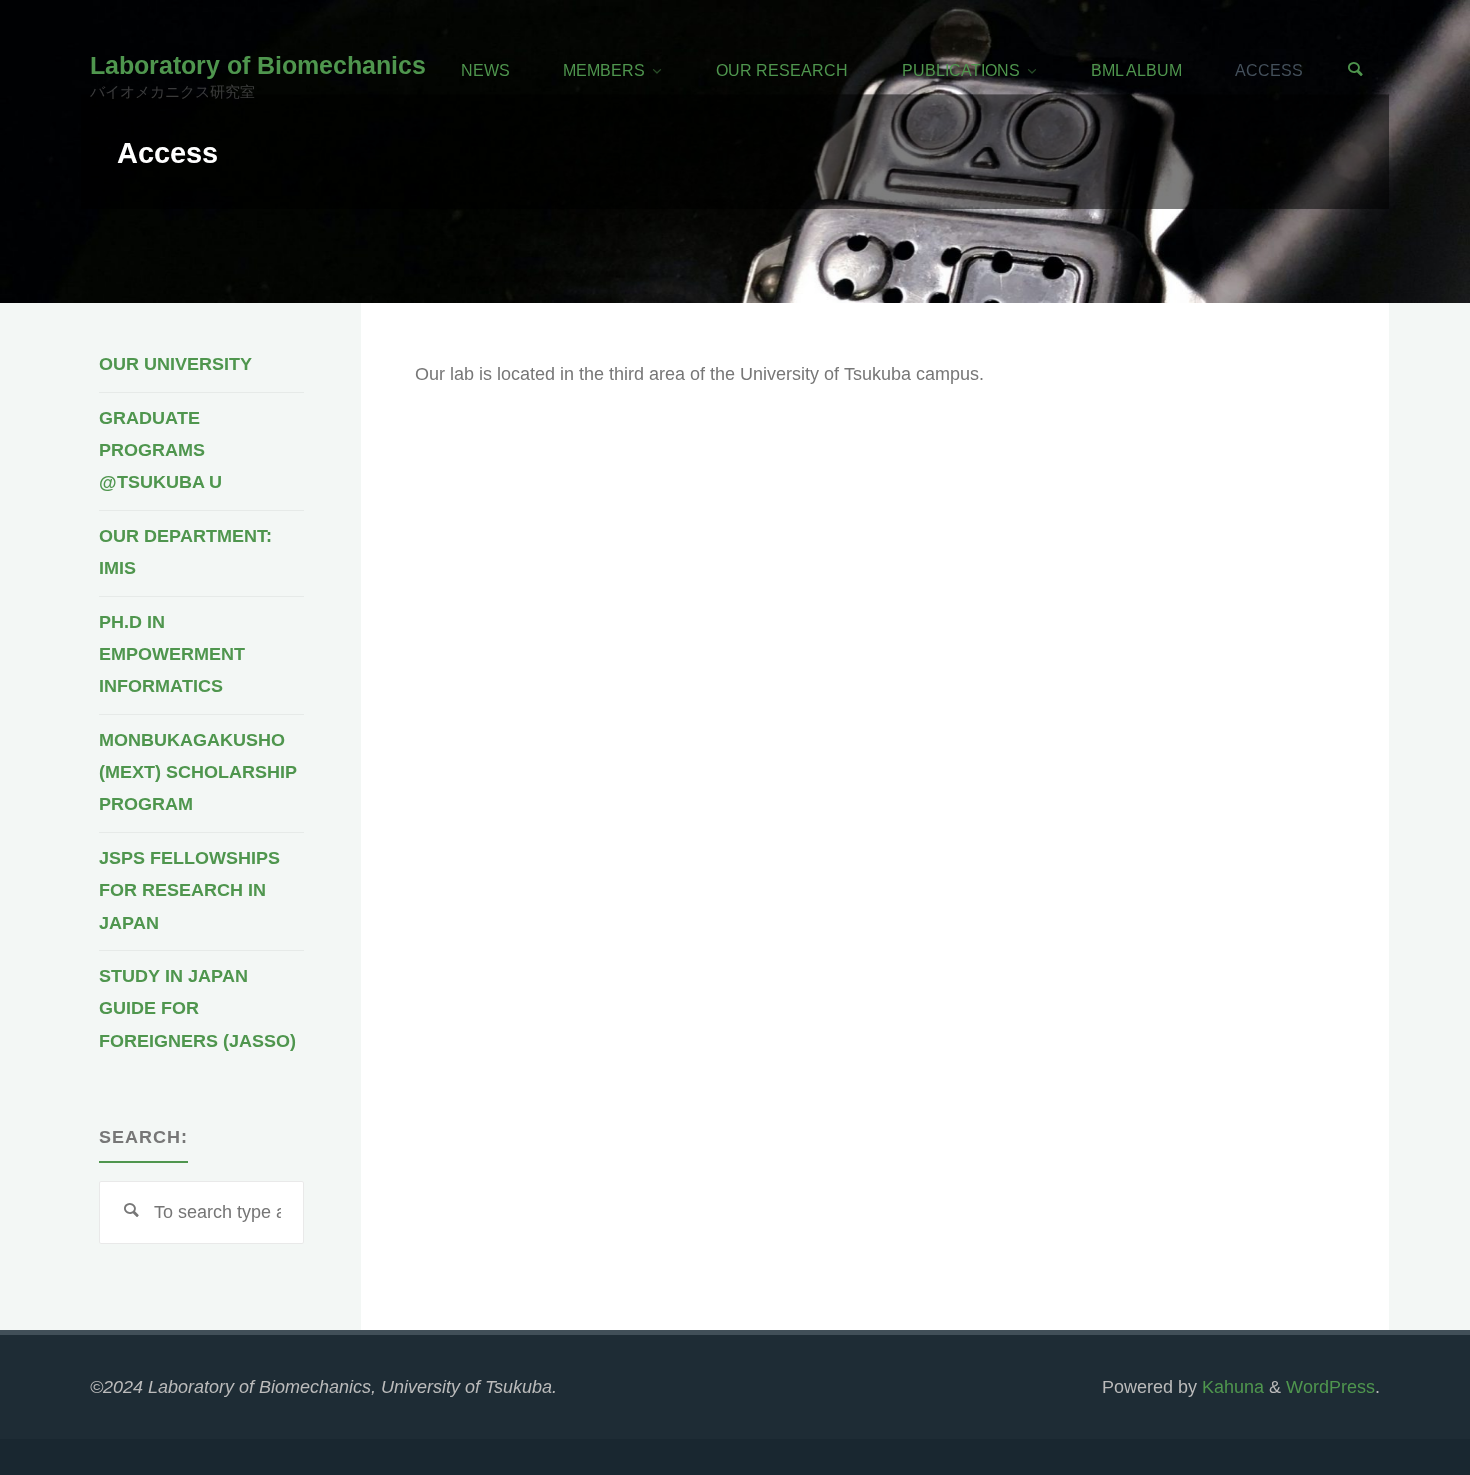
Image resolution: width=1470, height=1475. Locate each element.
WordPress (1330, 1387)
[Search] (1355, 70)
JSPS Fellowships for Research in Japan (189, 890)
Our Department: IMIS (185, 552)
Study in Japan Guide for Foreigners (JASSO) (197, 1008)
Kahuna (1230, 1387)
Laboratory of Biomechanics (258, 65)
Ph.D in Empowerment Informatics (172, 654)
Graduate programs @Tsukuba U (160, 450)
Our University (175, 364)
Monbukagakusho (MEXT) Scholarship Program (198, 772)
